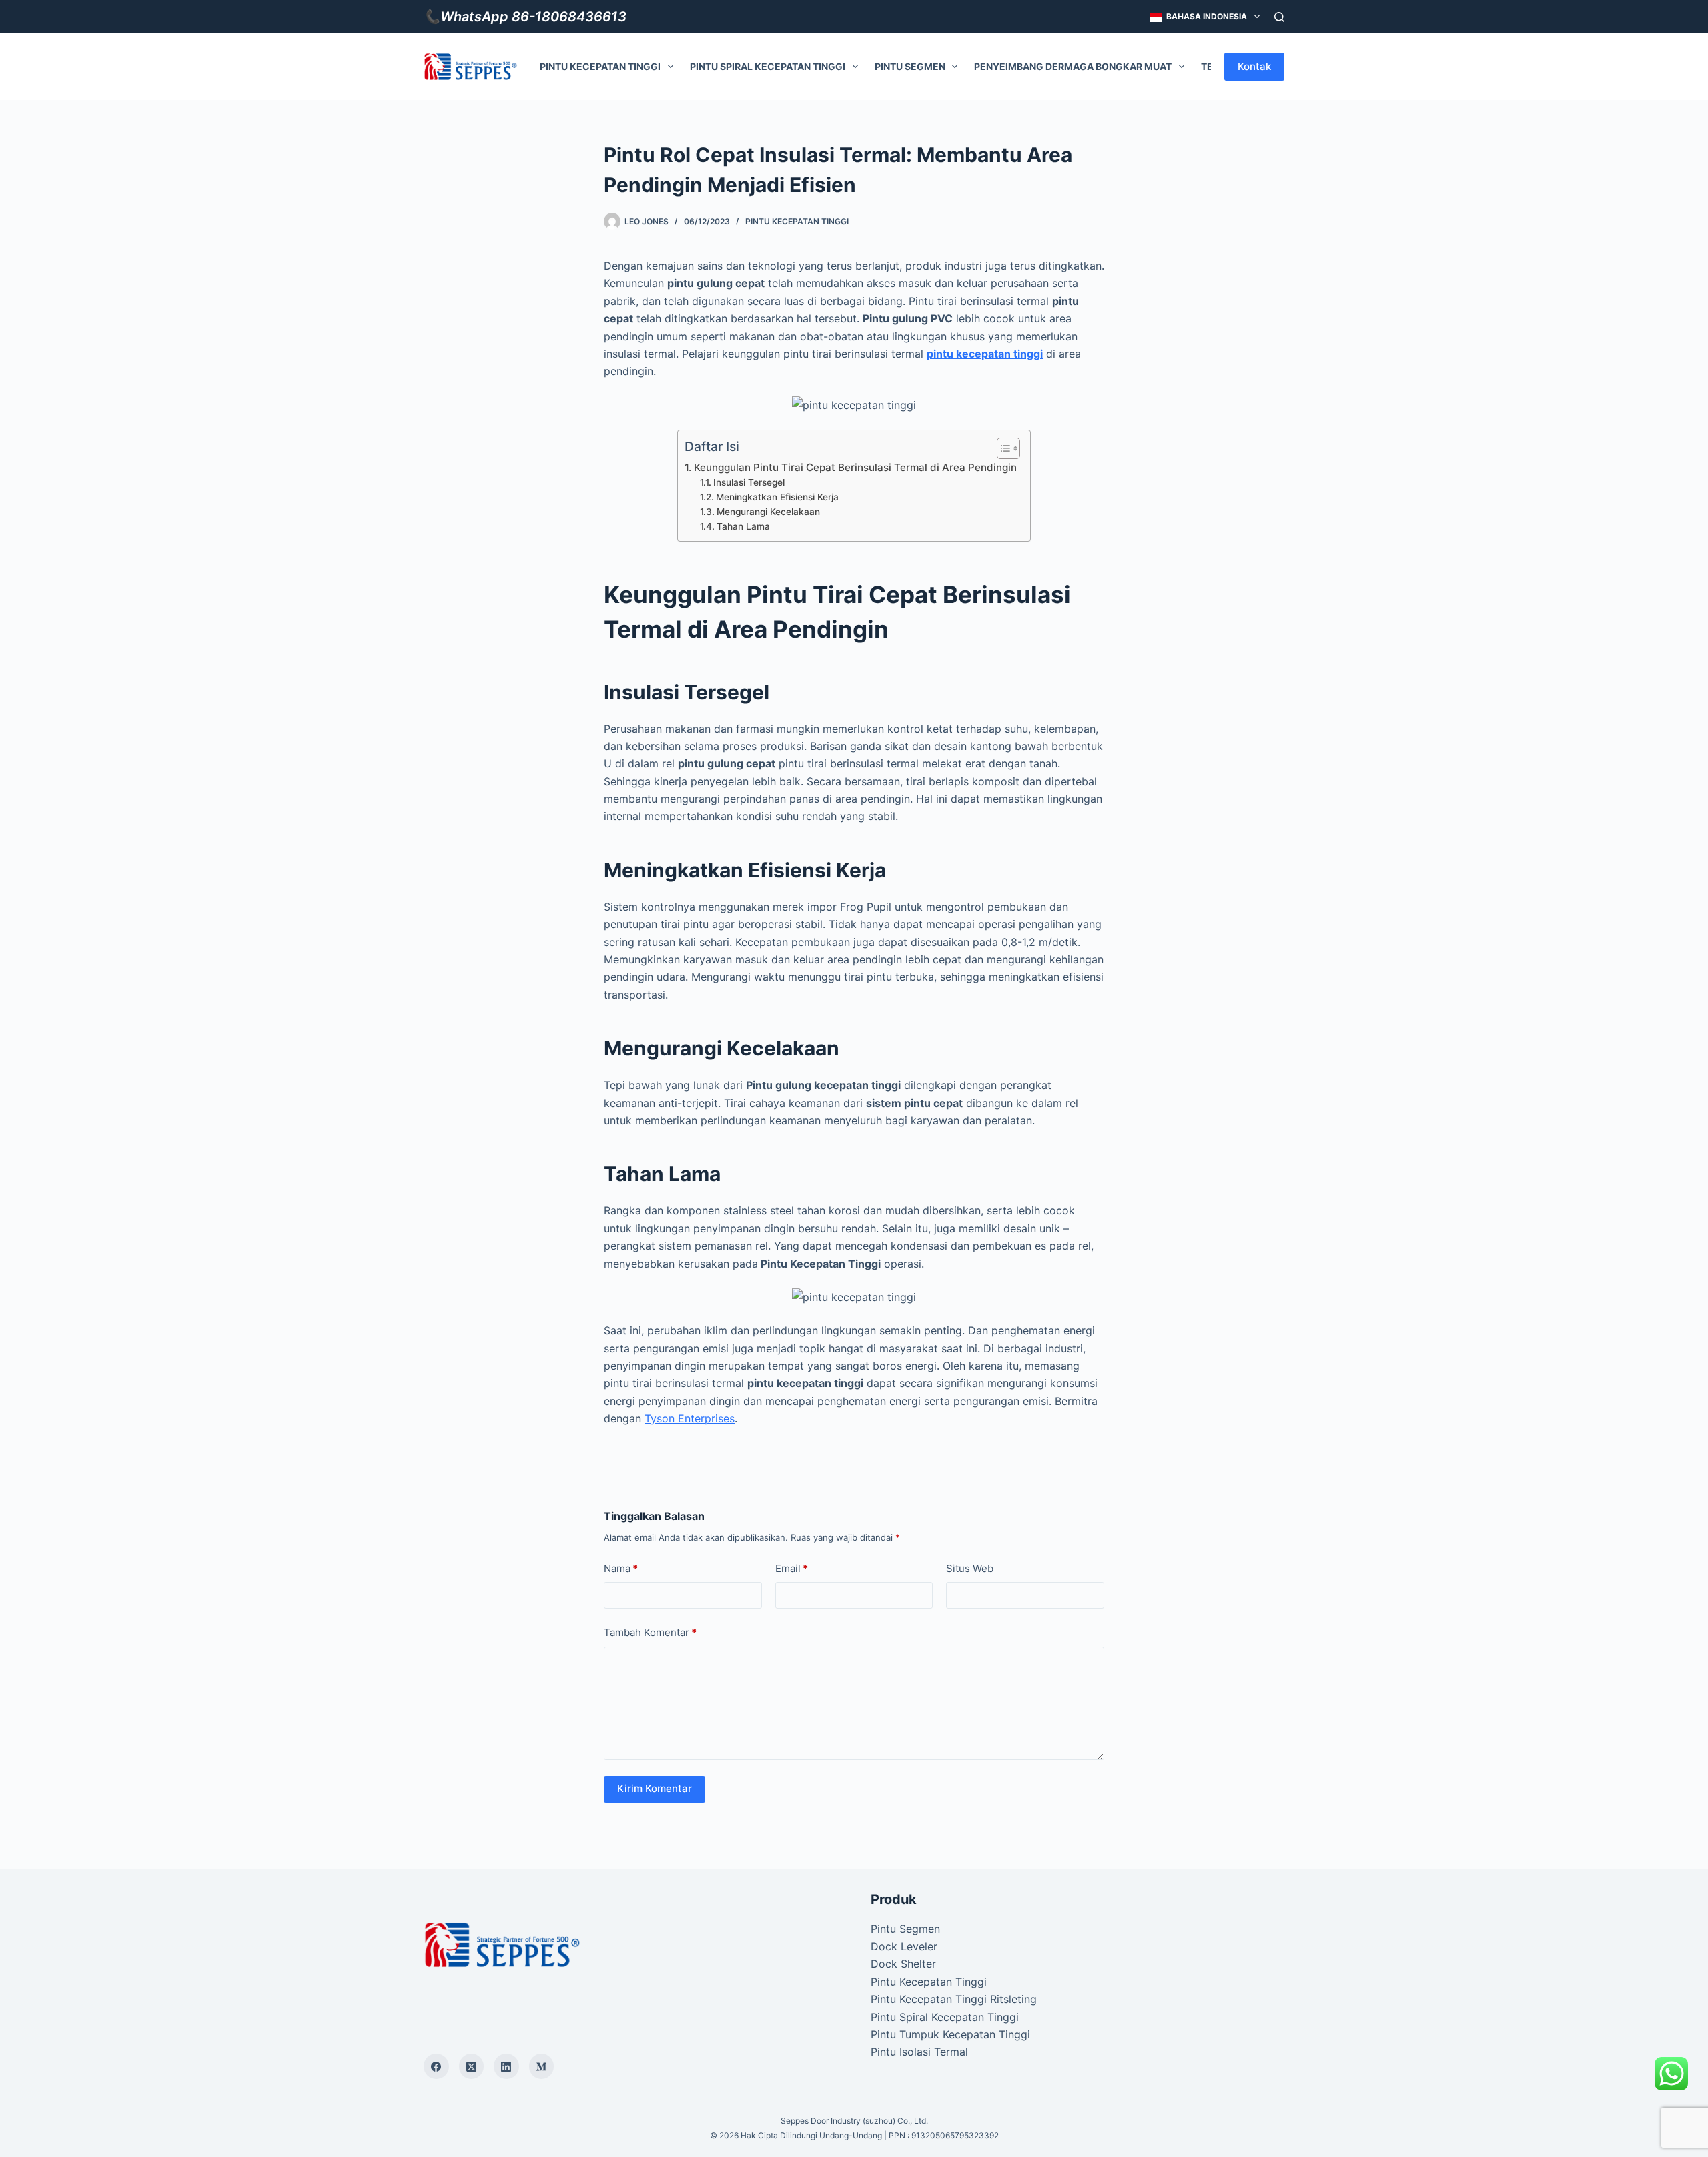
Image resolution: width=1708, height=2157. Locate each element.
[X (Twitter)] (472, 2066)
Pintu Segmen (910, 66)
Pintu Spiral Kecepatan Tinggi (768, 66)
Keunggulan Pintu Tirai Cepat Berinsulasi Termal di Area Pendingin (855, 467)
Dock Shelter (903, 1964)
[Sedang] (542, 2066)
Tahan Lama (743, 526)
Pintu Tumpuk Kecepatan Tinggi (950, 2034)
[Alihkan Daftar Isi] (1002, 448)
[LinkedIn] (506, 2066)
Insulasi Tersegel (749, 482)
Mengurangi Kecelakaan (768, 512)
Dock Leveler (904, 1946)
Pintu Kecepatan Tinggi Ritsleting (954, 1999)
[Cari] (1279, 17)
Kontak (1254, 66)
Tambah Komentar (650, 1632)
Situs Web (970, 1568)
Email (792, 1568)
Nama (621, 1568)
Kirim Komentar (655, 1788)
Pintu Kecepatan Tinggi (600, 66)
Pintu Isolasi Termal (919, 2052)
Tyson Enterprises (690, 1418)
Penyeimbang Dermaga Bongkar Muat (1073, 66)
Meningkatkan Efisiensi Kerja (777, 497)
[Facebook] (436, 2066)
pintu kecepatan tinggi (985, 354)
